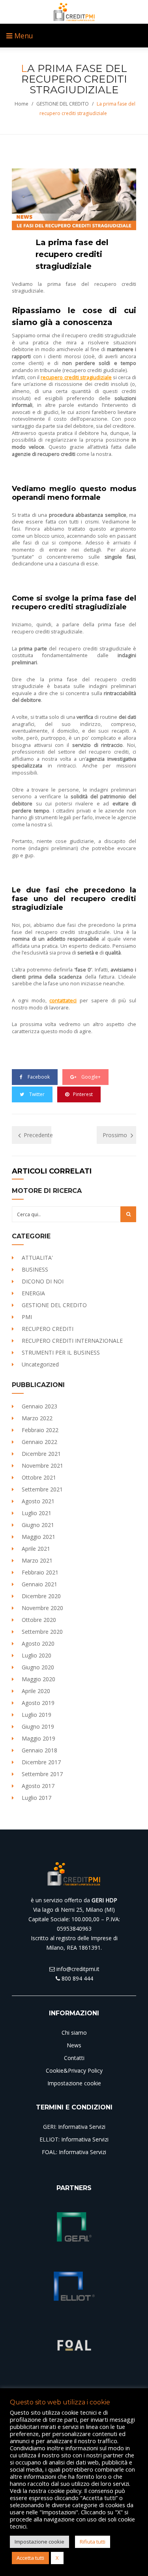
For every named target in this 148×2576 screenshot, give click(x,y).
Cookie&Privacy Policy (74, 2070)
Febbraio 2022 (40, 1430)
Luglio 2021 (37, 1513)
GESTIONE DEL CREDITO (63, 104)
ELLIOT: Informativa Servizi (74, 2139)
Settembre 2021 (42, 1489)
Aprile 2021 (36, 1549)
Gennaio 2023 (39, 1406)
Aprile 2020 (36, 1691)
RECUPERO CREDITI (48, 1329)
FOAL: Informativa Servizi (74, 2152)
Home (22, 104)
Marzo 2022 (37, 1418)
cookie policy (65, 2491)
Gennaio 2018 (39, 1750)
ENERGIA (33, 1293)
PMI (27, 1317)
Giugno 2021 (38, 1525)
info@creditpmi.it (77, 1969)
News (74, 2045)
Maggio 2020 (38, 1679)
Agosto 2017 (38, 1786)
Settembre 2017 (42, 1774)
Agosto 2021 (38, 1501)
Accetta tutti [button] (30, 2558)
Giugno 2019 (38, 1726)
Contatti (74, 2058)
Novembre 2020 (42, 1608)
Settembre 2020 (42, 1632)
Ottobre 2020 (39, 1620)
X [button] (57, 2558)
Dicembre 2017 (41, 1762)
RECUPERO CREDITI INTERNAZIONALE (72, 1341)
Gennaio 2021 (39, 1584)
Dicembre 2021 (41, 1454)
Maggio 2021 (38, 1537)
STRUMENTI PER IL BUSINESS (61, 1352)
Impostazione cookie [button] (39, 2542)
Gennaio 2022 (39, 1442)
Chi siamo (74, 2033)
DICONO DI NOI (43, 1281)
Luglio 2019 (37, 1715)
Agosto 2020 (38, 1643)
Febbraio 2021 (40, 1572)
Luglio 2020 (37, 1655)
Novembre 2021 (42, 1466)
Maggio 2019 (38, 1738)
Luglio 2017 (37, 1798)
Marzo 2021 (37, 1560)
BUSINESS (35, 1269)
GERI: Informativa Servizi (74, 2127)
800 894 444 (77, 1978)
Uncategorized (40, 1364)
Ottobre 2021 (39, 1477)
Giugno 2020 (38, 1667)
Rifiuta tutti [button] (93, 2542)
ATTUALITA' (37, 1258)
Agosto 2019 (38, 1703)
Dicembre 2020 (41, 1596)
